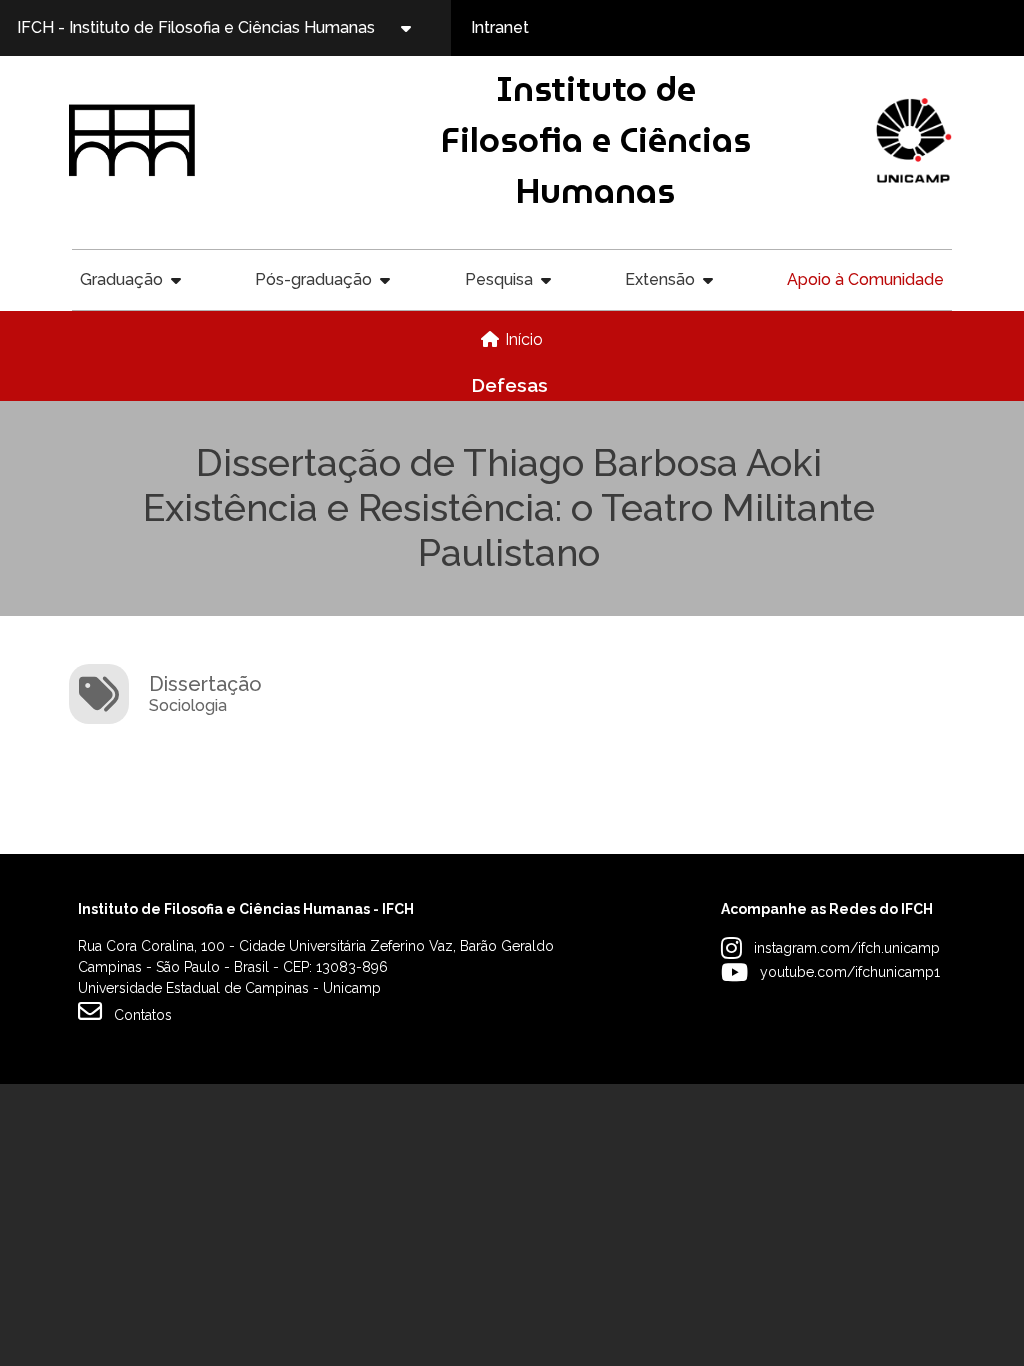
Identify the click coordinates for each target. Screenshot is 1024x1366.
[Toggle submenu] (423, 28)
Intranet (500, 27)
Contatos (143, 1015)
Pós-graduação (313, 279)
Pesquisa (499, 279)
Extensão (660, 279)
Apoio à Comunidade (865, 279)
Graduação (121, 279)
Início (524, 339)
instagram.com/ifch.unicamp (847, 948)
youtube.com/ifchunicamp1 (850, 972)
